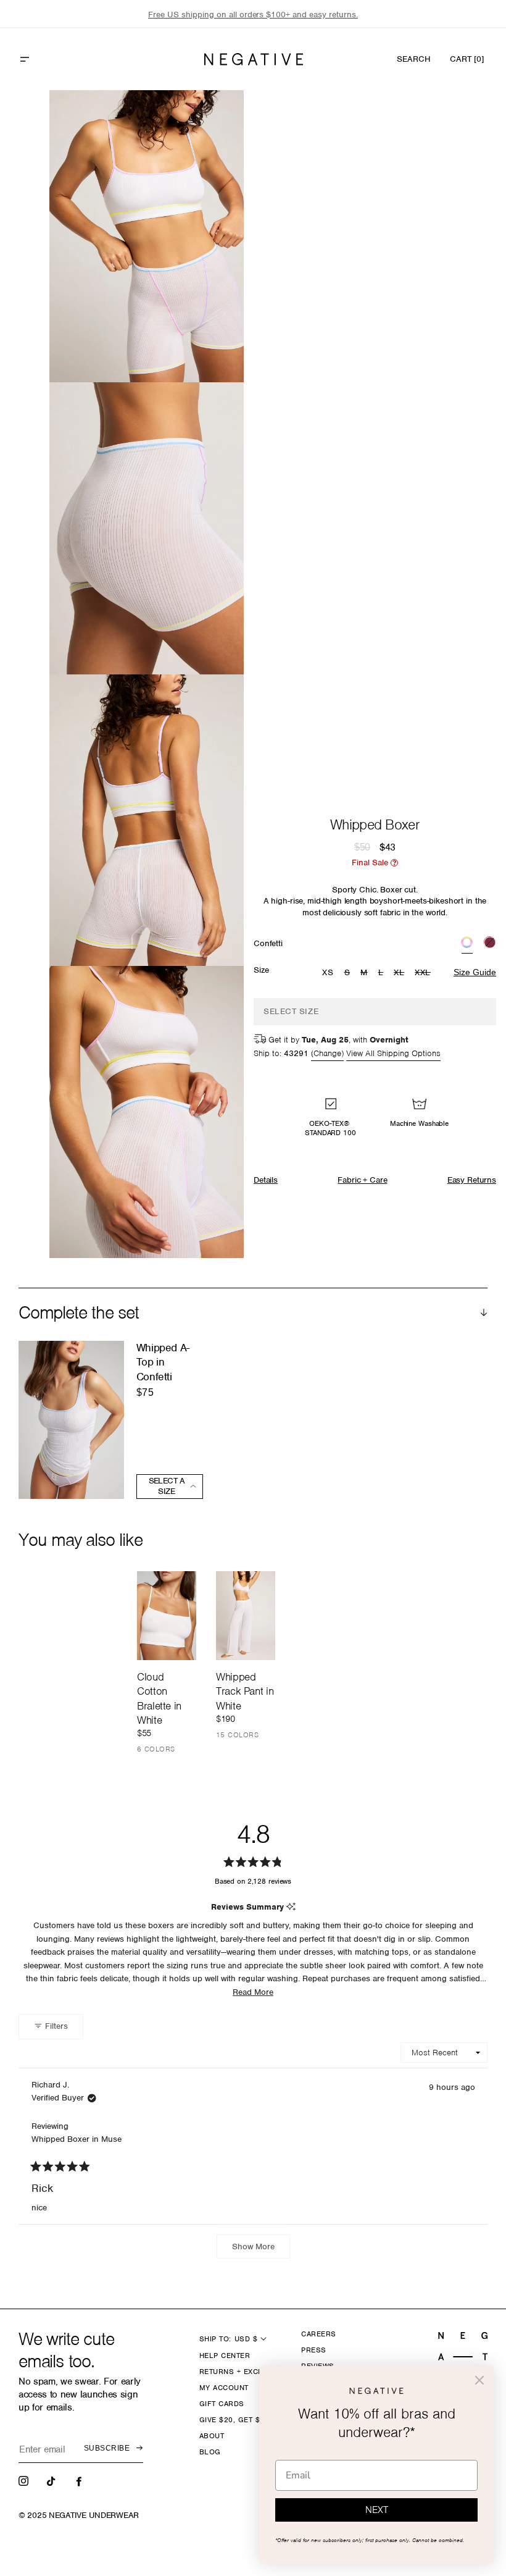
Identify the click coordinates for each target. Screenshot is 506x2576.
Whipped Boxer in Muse (77, 2139)
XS (328, 972)
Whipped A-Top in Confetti (163, 1362)
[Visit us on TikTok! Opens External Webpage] (52, 2480)
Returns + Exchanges (244, 2372)
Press (313, 2350)
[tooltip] (291, 1907)
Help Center (225, 2356)
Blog (210, 2452)
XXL (424, 973)
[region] (253, 15)
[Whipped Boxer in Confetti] (467, 944)
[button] (51, 59)
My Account (224, 2388)
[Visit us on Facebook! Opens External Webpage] (80, 2480)
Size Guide (475, 972)
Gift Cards (222, 2404)
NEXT (377, 2510)
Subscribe (107, 2448)
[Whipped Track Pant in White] (246, 1616)
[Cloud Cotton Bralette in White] (167, 1616)
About (212, 2436)
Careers (318, 2334)
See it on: (204, 120)
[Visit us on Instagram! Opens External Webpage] (25, 2480)
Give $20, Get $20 (234, 2420)
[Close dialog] (479, 2380)
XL (400, 973)
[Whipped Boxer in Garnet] (490, 944)
